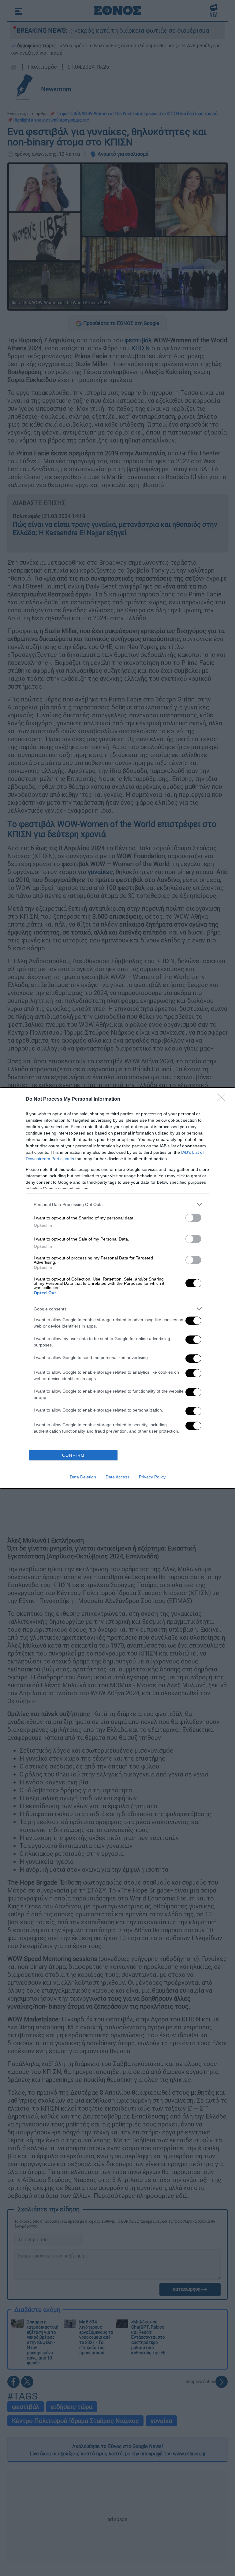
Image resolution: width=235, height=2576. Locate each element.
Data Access (117, 1477)
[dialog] (117, 1288)
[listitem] (117, 1204)
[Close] (223, 1099)
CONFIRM (73, 1455)
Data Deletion (83, 1477)
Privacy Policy (152, 1477)
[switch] (193, 1218)
